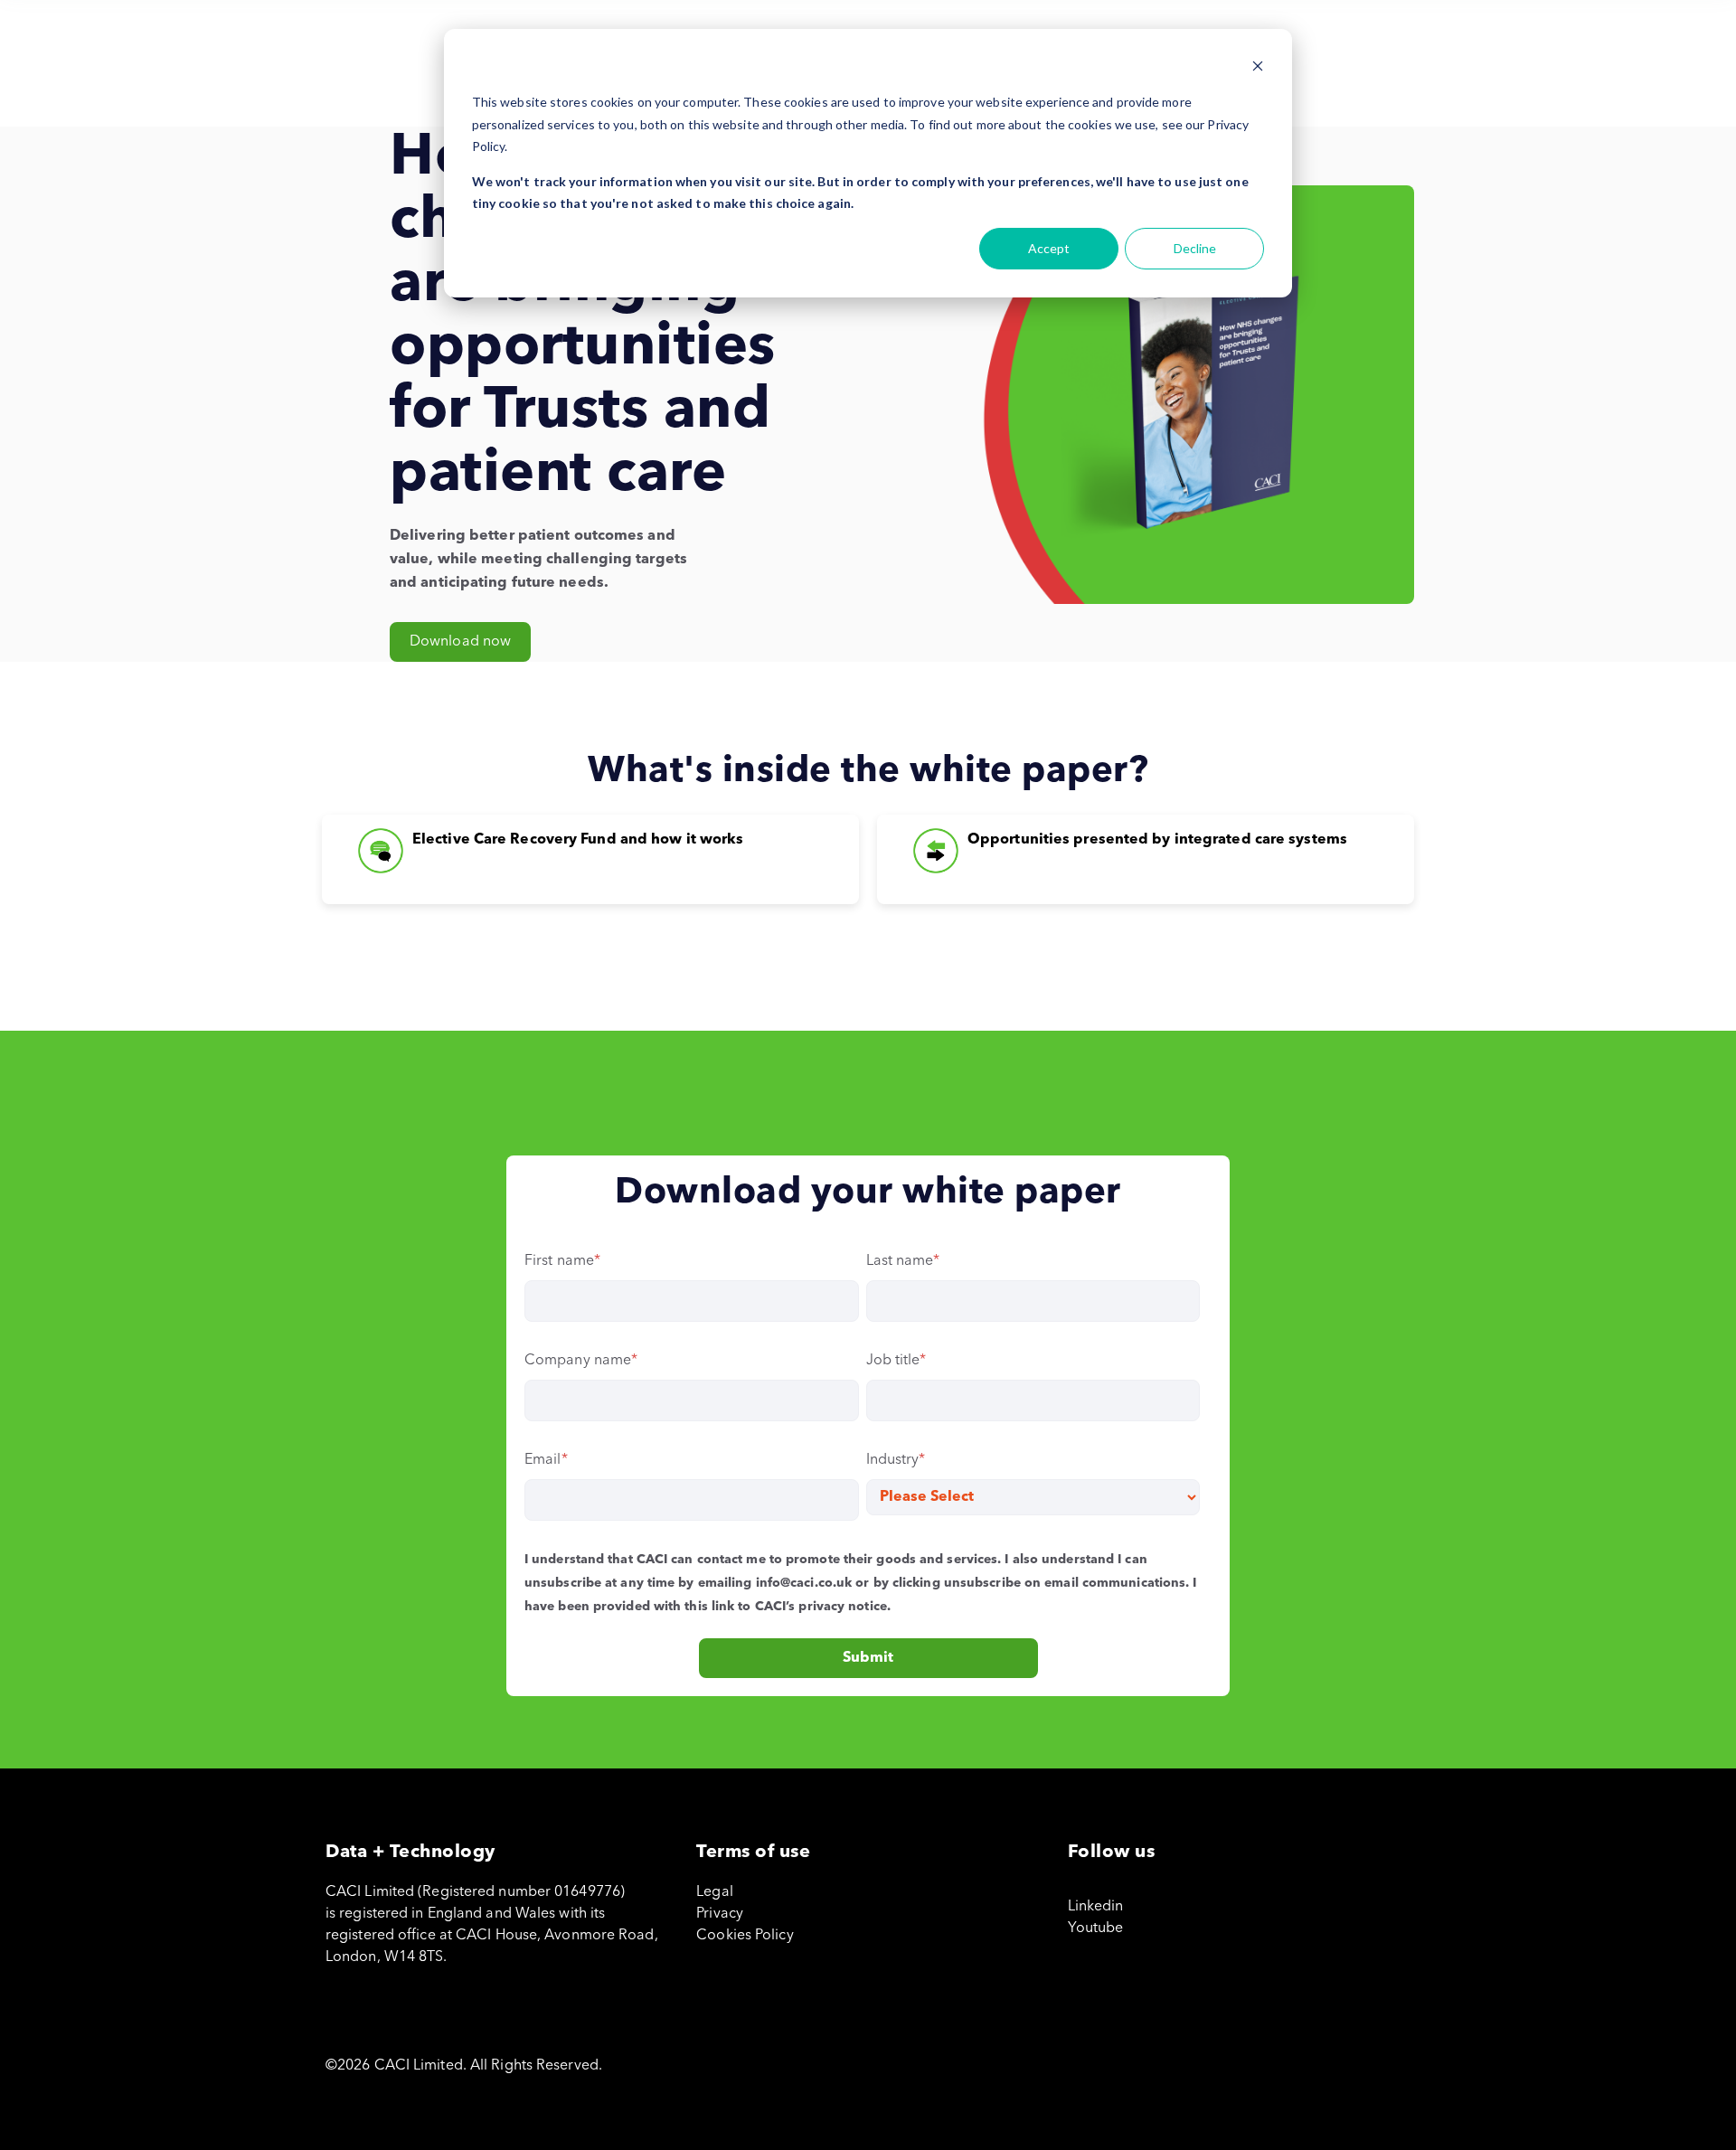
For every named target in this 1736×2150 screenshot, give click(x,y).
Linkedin (1096, 1907)
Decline (1195, 248)
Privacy (720, 1914)
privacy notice (842, 1607)
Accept (1049, 248)
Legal (715, 1892)
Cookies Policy (745, 1936)
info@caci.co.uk (804, 1583)
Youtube (1096, 1928)
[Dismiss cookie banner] (1258, 68)
